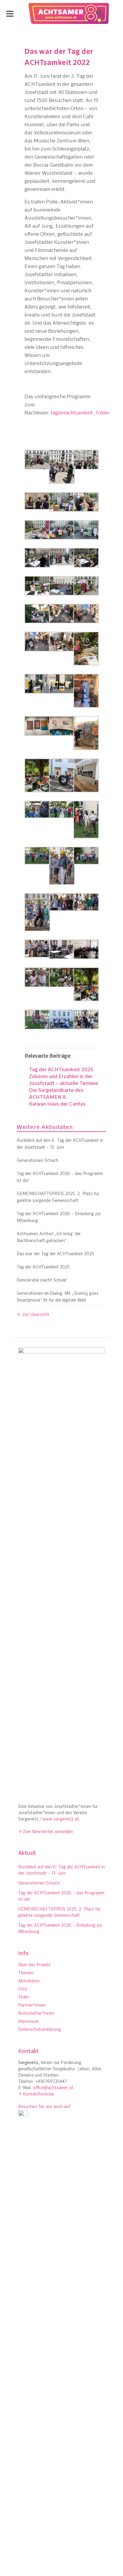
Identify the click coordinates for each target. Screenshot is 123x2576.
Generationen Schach (37, 1161)
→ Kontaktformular (36, 2094)
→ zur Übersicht (33, 1315)
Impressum (29, 2022)
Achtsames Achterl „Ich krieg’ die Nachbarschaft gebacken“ (49, 1238)
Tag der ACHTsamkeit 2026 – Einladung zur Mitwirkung (59, 1218)
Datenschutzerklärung (40, 2030)
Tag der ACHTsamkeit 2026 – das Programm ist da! (60, 1177)
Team (23, 1997)
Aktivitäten (29, 1981)
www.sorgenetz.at (61, 1819)
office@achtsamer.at (53, 2088)
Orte (23, 1989)
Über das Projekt (34, 1965)
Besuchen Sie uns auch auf (44, 2107)
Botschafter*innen (36, 2014)
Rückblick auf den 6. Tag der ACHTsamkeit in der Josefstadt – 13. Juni (60, 1144)
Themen (26, 1973)
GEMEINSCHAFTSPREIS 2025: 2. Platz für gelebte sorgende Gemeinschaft (58, 1197)
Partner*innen (32, 2006)
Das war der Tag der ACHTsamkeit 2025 (55, 1254)
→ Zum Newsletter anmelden (46, 1832)
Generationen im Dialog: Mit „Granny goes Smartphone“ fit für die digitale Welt (58, 1297)
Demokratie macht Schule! (42, 1281)
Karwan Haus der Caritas (57, 1104)
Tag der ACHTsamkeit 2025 (61, 1070)
